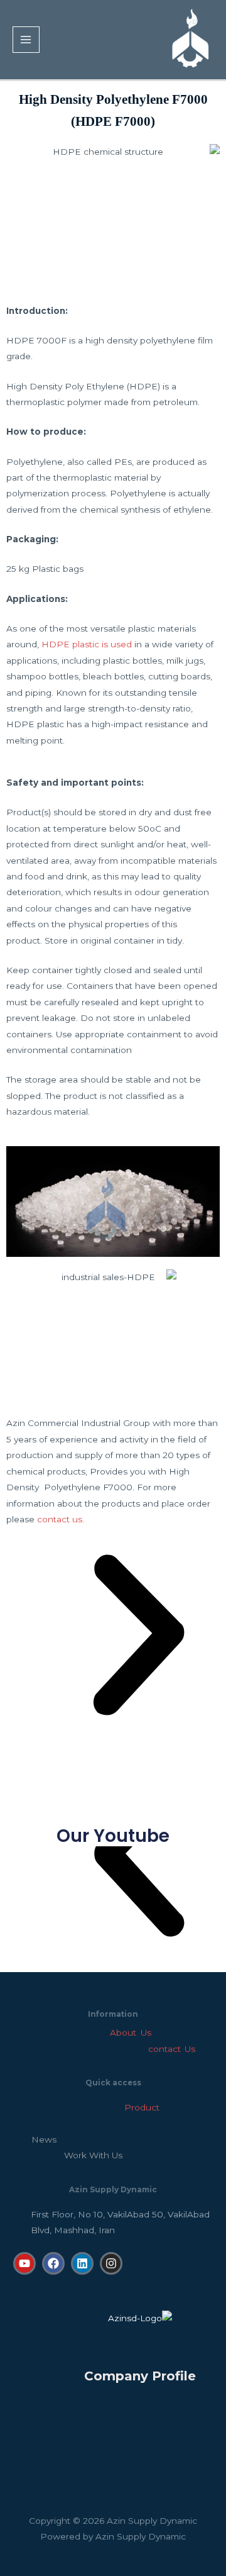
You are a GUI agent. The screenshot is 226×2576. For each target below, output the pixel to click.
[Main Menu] (26, 40)
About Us (130, 2032)
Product (92, 2107)
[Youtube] (24, 2263)
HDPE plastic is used (87, 644)
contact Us (167, 2049)
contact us (60, 1519)
